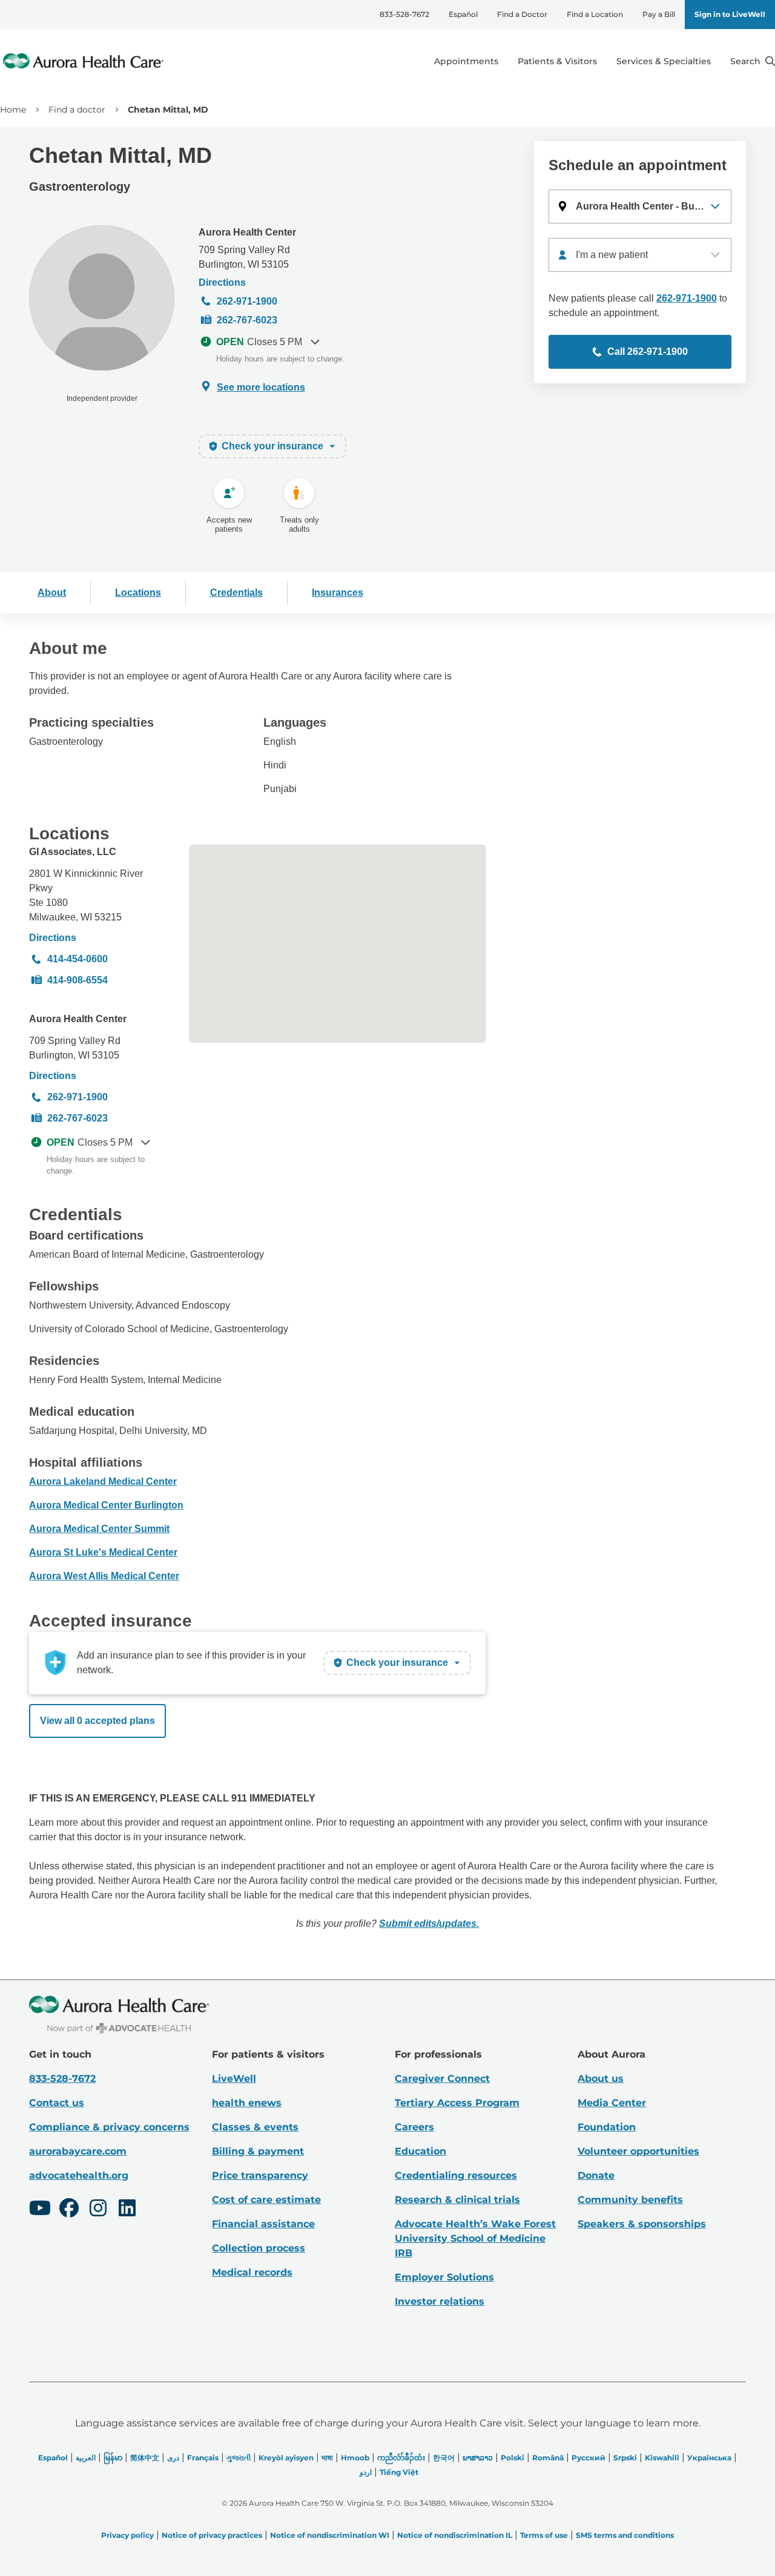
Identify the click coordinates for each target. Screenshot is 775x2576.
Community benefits (630, 2200)
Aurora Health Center (247, 232)
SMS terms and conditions (625, 2535)
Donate (596, 2175)
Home (13, 110)
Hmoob (355, 2458)
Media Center (612, 2103)
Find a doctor (77, 110)
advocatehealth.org (79, 2175)
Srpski (625, 2458)
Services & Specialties (664, 61)
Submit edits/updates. (429, 1924)
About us (601, 2079)
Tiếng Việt (399, 2472)
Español (463, 14)
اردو (366, 2472)
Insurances (338, 593)
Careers (414, 2127)
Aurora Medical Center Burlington (106, 1505)
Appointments (466, 61)
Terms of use (544, 2535)
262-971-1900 (247, 301)
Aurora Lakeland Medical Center (103, 1481)
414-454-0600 (77, 959)
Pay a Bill (659, 14)
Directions (222, 282)
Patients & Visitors (557, 61)
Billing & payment (258, 2151)
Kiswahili (662, 2458)
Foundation (607, 2127)
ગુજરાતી (239, 2458)
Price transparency (260, 2175)
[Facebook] (69, 2210)
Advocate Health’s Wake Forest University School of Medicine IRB (475, 2238)
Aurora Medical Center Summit (99, 1529)
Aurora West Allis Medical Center (104, 1576)
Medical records (252, 2272)
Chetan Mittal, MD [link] (168, 110)
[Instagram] (98, 2210)
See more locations (261, 387)
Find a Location (595, 14)
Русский (589, 2458)
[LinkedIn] (127, 2210)
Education (420, 2151)
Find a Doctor (522, 14)
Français (203, 2458)
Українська (709, 2458)
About (52, 593)
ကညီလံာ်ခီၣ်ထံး (401, 2458)
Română (548, 2458)
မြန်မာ (113, 2458)
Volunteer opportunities (638, 2151)
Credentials (236, 593)
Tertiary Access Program (457, 2103)
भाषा (327, 2458)
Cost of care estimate (266, 2200)
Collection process (259, 2248)
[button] (640, 206)
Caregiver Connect (442, 2079)
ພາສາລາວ (478, 2458)
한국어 (444, 2458)
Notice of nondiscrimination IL (455, 2535)
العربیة (86, 2458)
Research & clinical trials (457, 2200)
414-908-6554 (77, 980)
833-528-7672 (404, 14)
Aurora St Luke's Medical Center (103, 1552)
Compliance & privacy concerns (109, 2127)
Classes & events (255, 2127)
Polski (513, 2458)
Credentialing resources (456, 2175)
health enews (247, 2103)
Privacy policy (127, 2535)
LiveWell (234, 2079)
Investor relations (440, 2301)
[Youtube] (40, 2210)
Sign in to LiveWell (730, 14)
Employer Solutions (444, 2277)
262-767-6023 (247, 320)
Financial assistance (263, 2224)
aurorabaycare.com (78, 2151)
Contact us (57, 2103)
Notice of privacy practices (212, 2535)
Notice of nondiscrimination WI (330, 2535)
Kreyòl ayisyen (286, 2458)
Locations (138, 593)
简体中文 (145, 2458)
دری (173, 2458)
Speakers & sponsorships (642, 2224)
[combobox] (640, 255)
